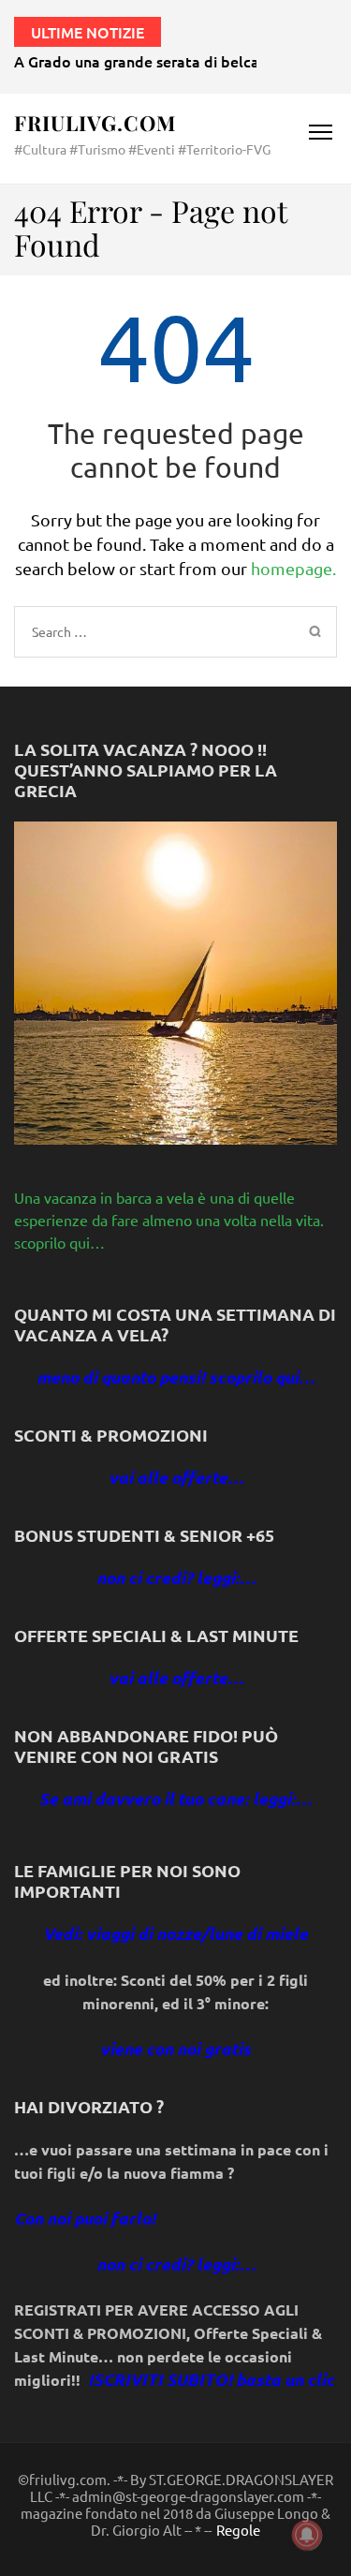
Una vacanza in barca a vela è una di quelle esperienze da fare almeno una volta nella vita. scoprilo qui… (169, 1220)
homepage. (293, 568)
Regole (238, 2530)
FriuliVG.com (95, 123)
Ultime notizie (88, 32)
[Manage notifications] (307, 2535)
